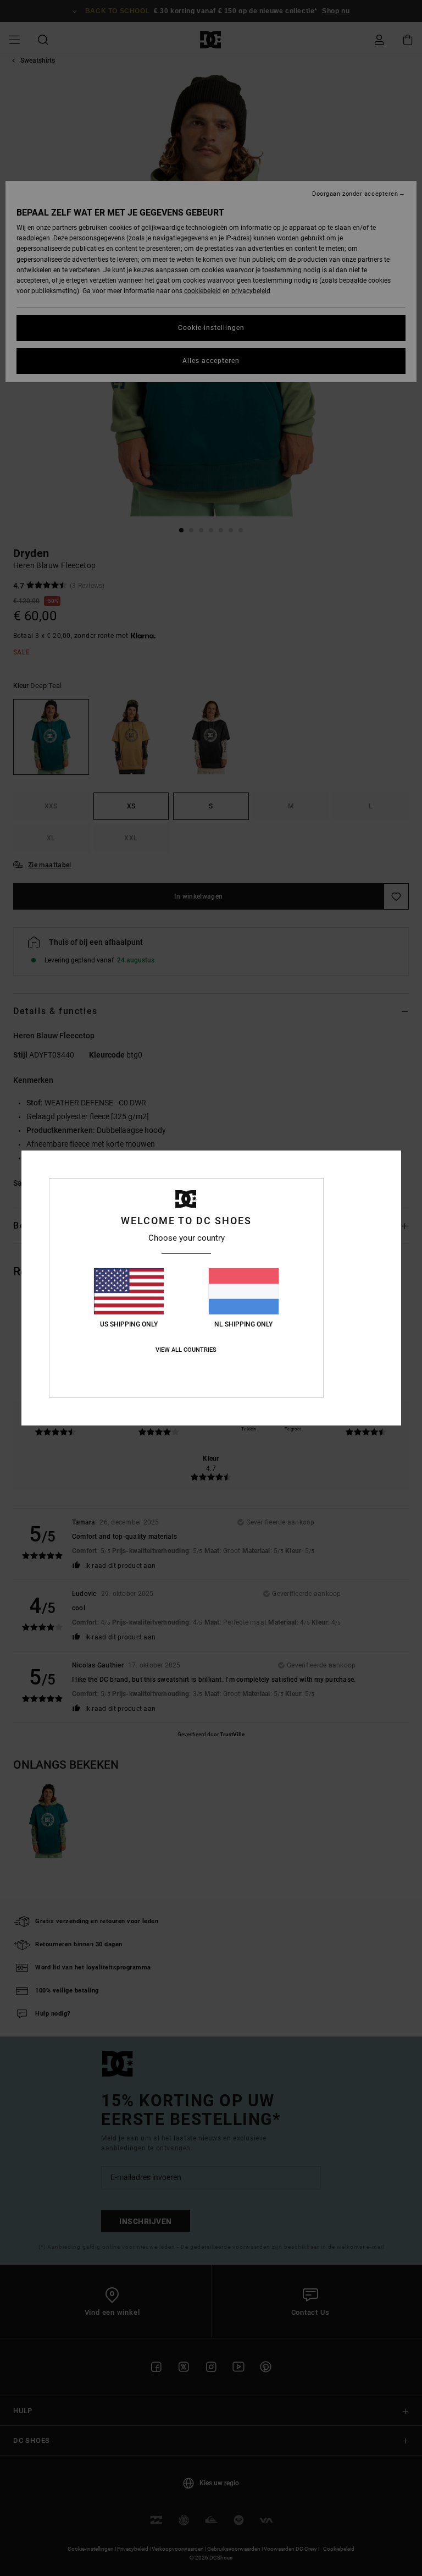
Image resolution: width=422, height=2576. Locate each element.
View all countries (186, 1350)
